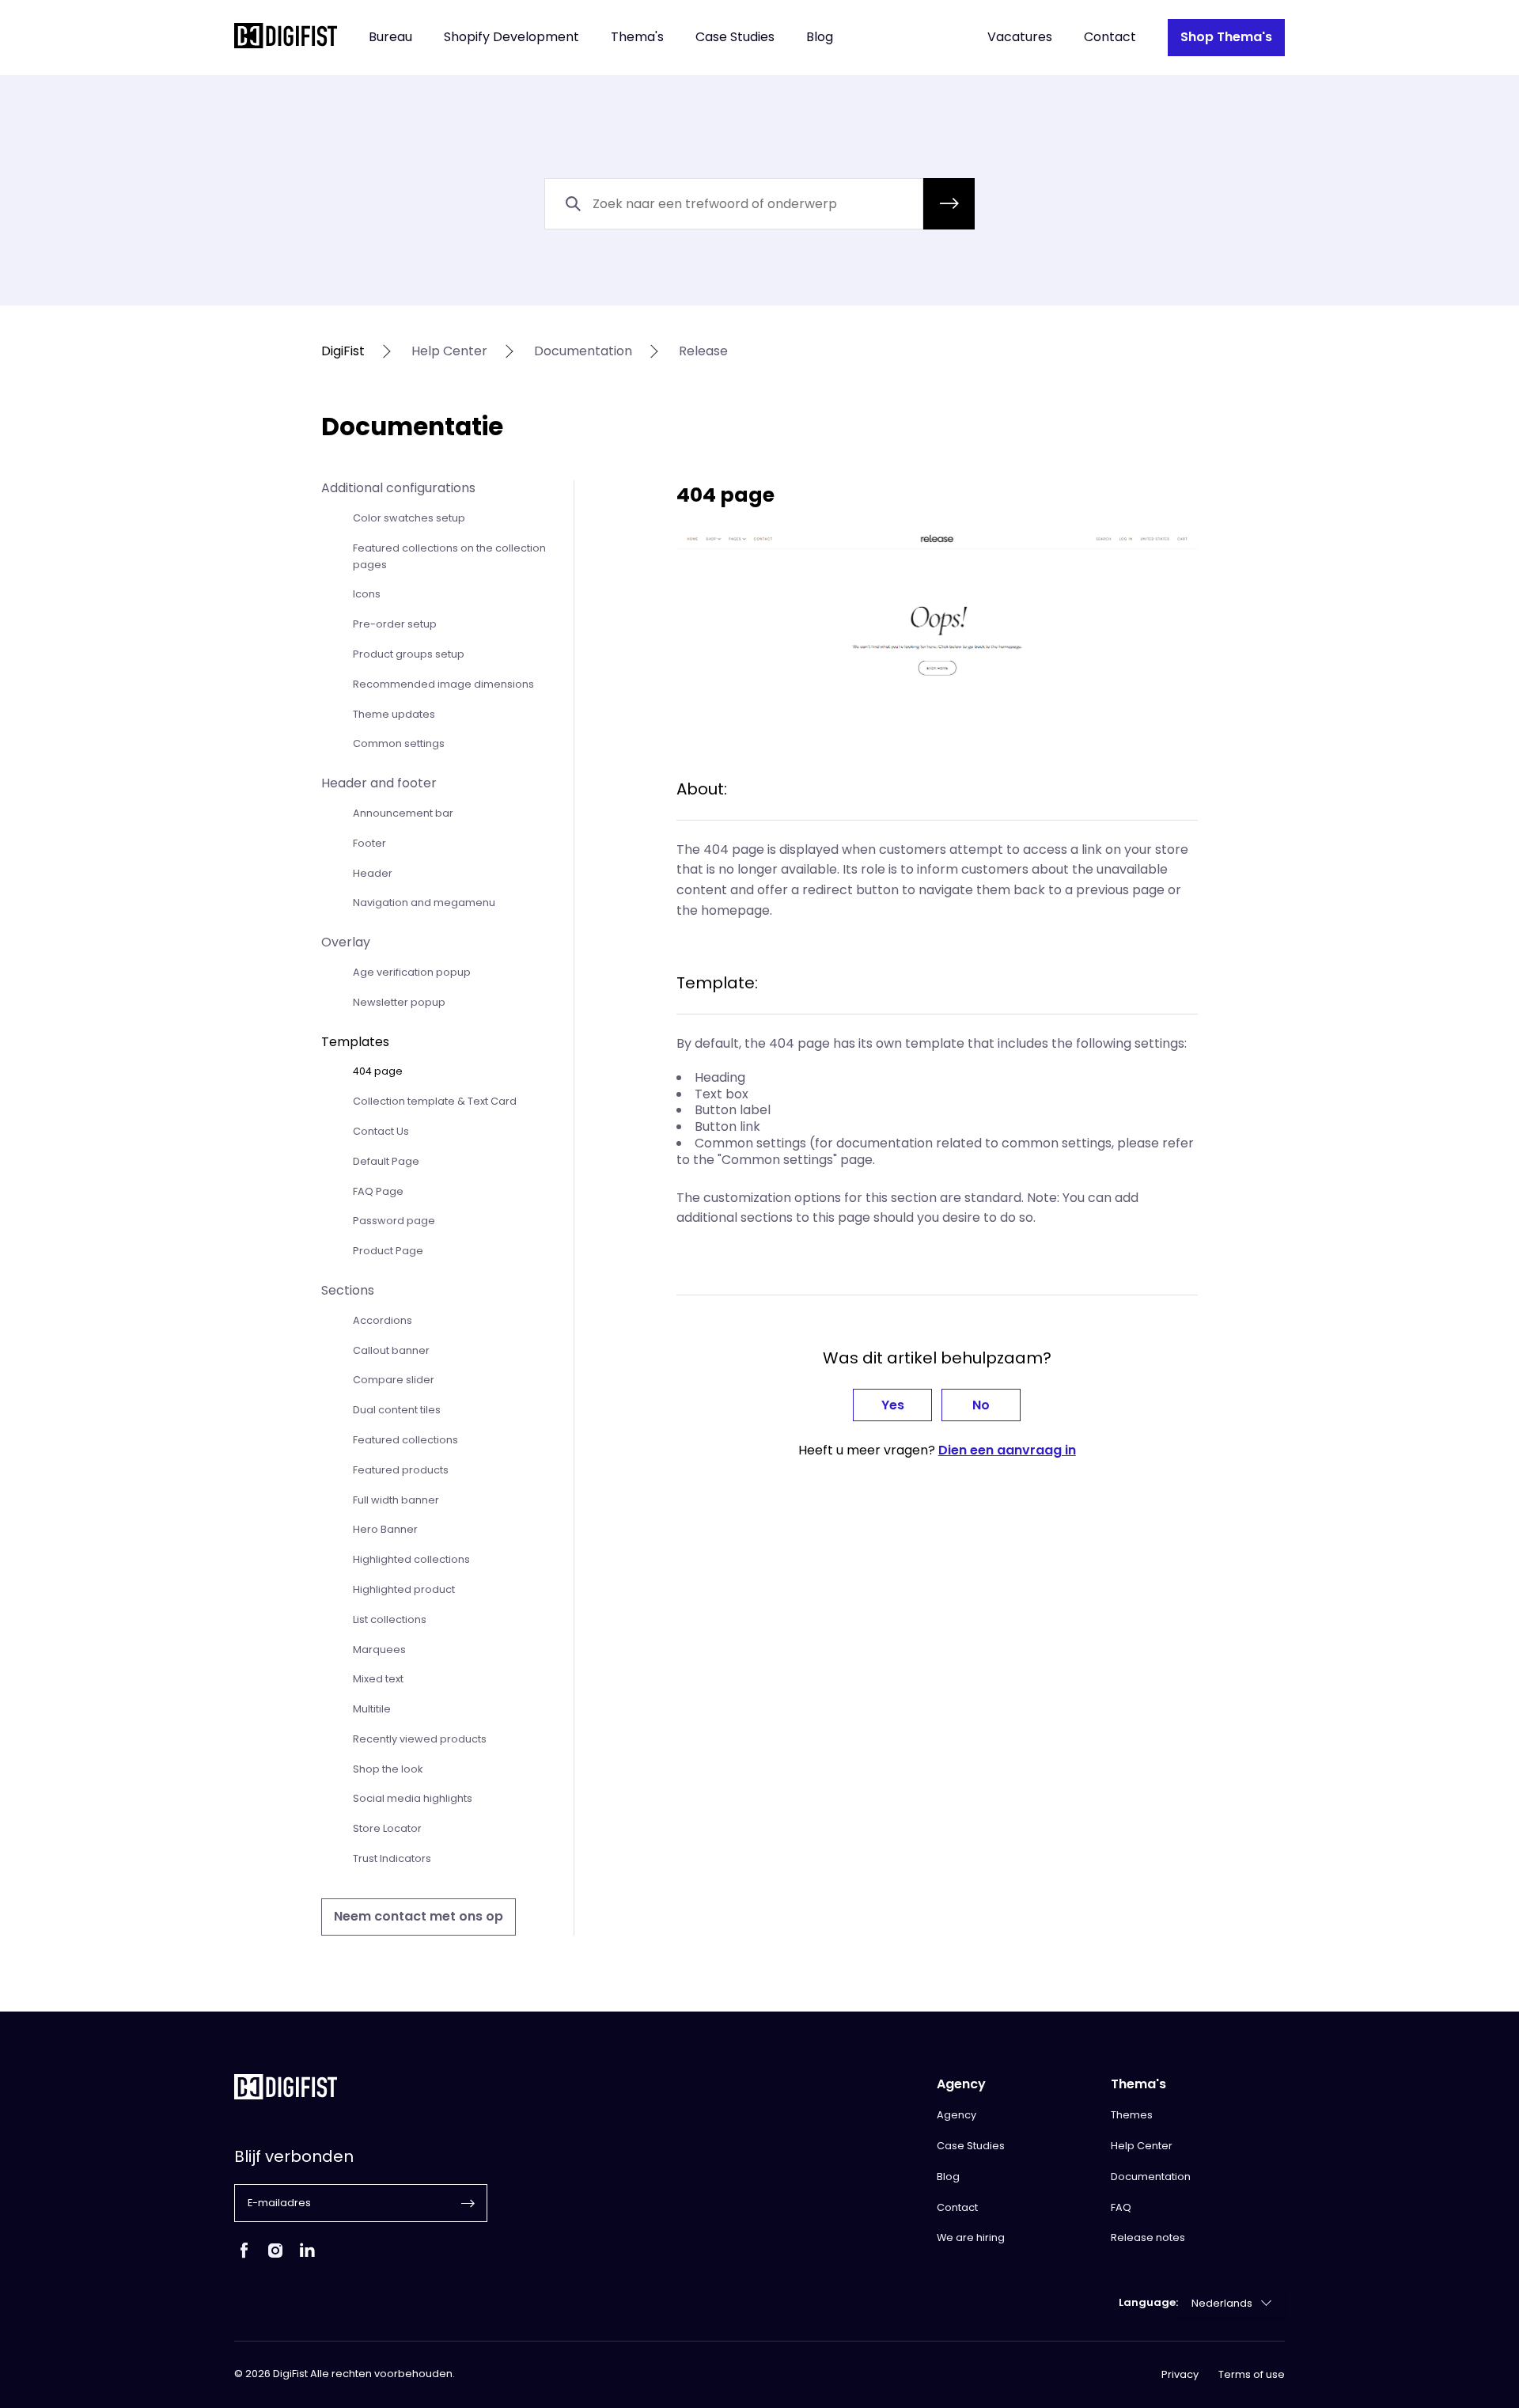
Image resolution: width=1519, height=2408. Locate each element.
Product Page (388, 1251)
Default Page (386, 1161)
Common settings (399, 743)
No (981, 1405)
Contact (1110, 38)
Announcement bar (403, 813)
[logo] (286, 38)
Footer (369, 843)
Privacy (1180, 2375)
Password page (394, 1221)
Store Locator (387, 1828)
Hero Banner (385, 1529)
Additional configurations (398, 488)
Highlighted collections (411, 1559)
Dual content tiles (397, 1410)
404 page (378, 1071)
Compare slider (394, 1380)
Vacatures (1020, 38)
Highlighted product (404, 1589)
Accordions (383, 1320)
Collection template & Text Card (435, 1101)
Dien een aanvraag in (1007, 1450)
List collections (390, 1619)
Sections (348, 1290)
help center (449, 352)
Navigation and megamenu (424, 903)
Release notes (1148, 2237)
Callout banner (391, 1350)
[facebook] (244, 2256)
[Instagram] (275, 2256)
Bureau (390, 38)
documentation (583, 352)
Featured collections (405, 1440)
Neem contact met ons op (419, 1916)
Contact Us (381, 1131)
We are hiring (971, 2237)
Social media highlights (413, 1798)
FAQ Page (378, 1191)
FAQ (1121, 2207)
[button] (949, 204)
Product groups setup (409, 654)
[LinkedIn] (307, 2256)
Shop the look (388, 1769)
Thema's (637, 38)
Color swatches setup (409, 518)
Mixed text (378, 1679)
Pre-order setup (395, 624)
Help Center (1142, 2146)
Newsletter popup (399, 1002)
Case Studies (735, 38)
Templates (355, 1042)
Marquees (379, 1650)
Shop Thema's (1226, 37)
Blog (820, 38)
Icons (367, 594)
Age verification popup (412, 972)
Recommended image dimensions (443, 684)
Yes (893, 1405)
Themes (1132, 2115)
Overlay (346, 942)
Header (373, 873)
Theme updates (394, 714)
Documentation (1151, 2177)
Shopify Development (511, 38)
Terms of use (1252, 2375)
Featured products (401, 1470)
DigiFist (343, 352)
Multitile (372, 1709)
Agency (956, 2115)
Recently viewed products (420, 1739)
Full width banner (396, 1500)
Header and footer (379, 783)
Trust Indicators (392, 1858)
